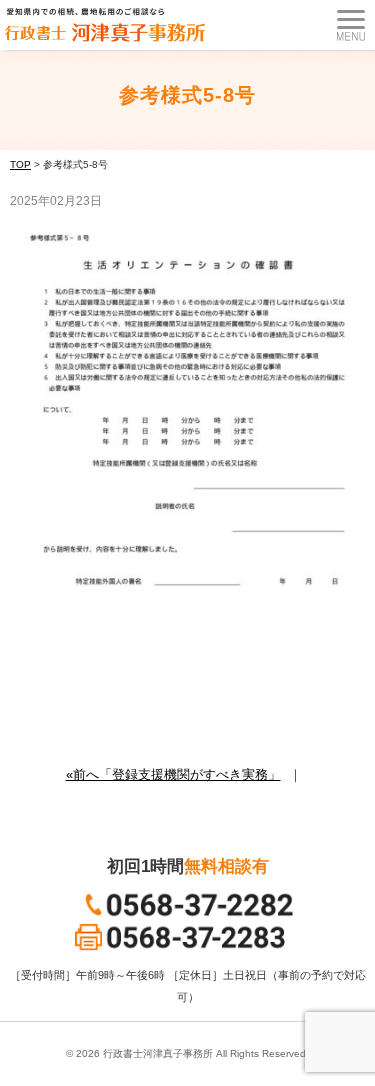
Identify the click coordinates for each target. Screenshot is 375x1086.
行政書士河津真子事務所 (158, 1053)
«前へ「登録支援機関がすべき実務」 (173, 774)
